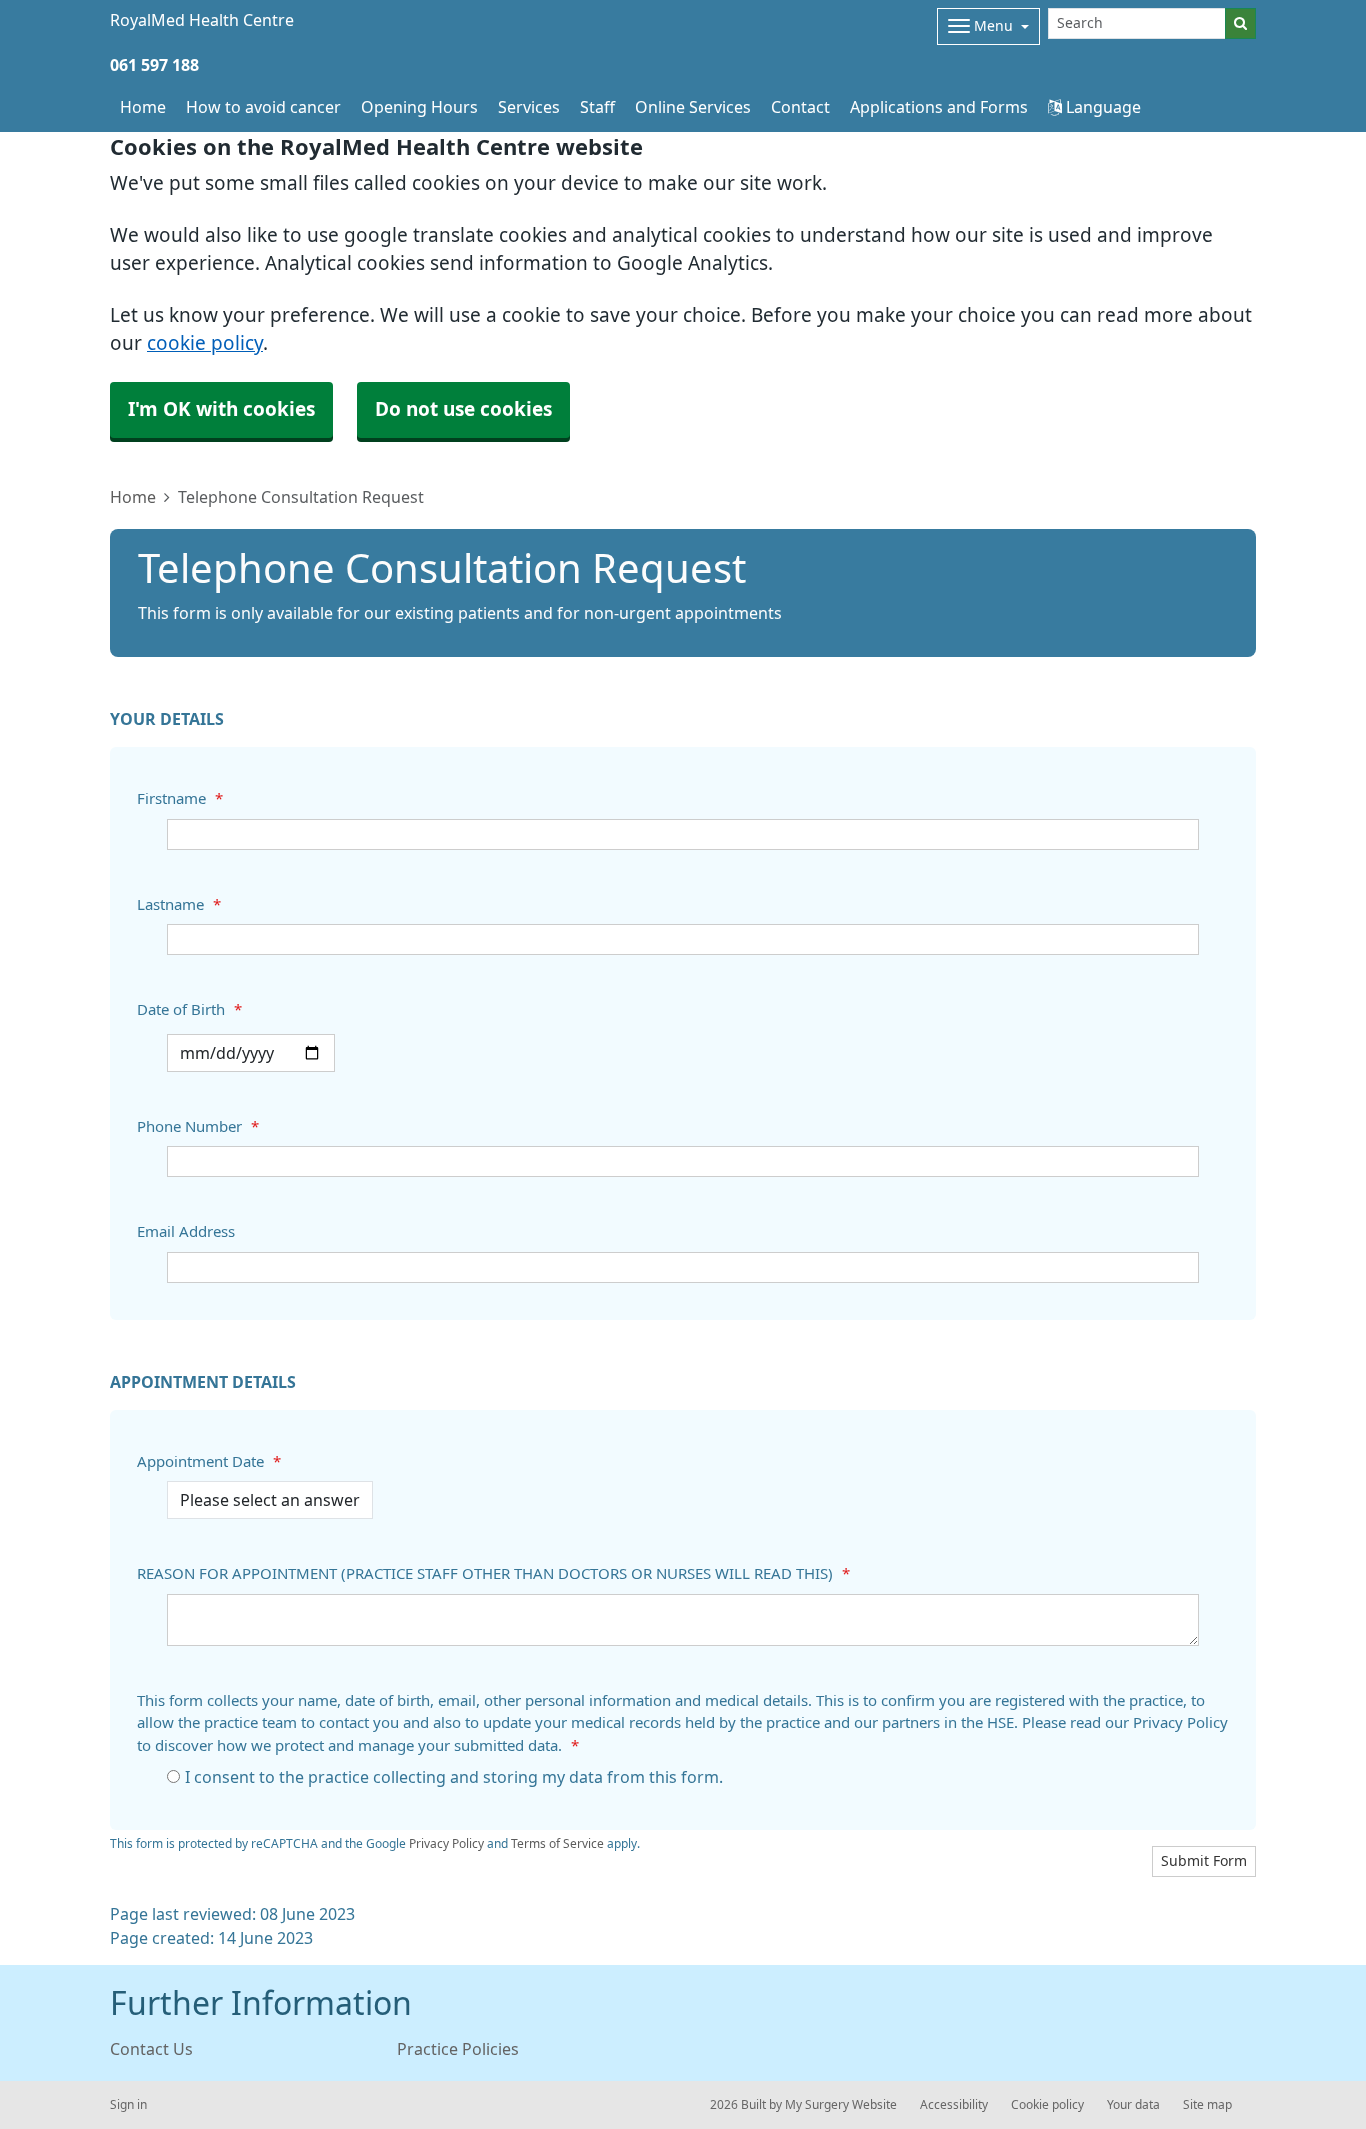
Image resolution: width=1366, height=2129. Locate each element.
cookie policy (205, 343)
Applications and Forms (939, 107)
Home (133, 497)
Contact (800, 107)
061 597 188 (154, 65)
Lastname (179, 904)
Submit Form (1204, 1861)
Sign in (128, 2105)
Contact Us (151, 2049)
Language (1101, 107)
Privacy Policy (446, 1844)
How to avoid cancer (263, 107)
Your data (1133, 2105)
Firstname (180, 798)
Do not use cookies (463, 409)
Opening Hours (419, 107)
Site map (1207, 2105)
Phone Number (198, 1126)
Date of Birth (189, 1009)
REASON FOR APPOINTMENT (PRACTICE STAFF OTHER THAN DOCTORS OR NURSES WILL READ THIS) (493, 1573)
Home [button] (143, 107)
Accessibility (954, 2105)
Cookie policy (1047, 2105)
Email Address (186, 1231)
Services (529, 107)
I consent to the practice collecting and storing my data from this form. (454, 1777)
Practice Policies (458, 2049)
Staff (597, 107)
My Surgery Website (841, 2105)
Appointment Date (209, 1461)
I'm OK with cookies (221, 409)
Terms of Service (557, 1844)
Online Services (693, 107)
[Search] (1240, 23)
